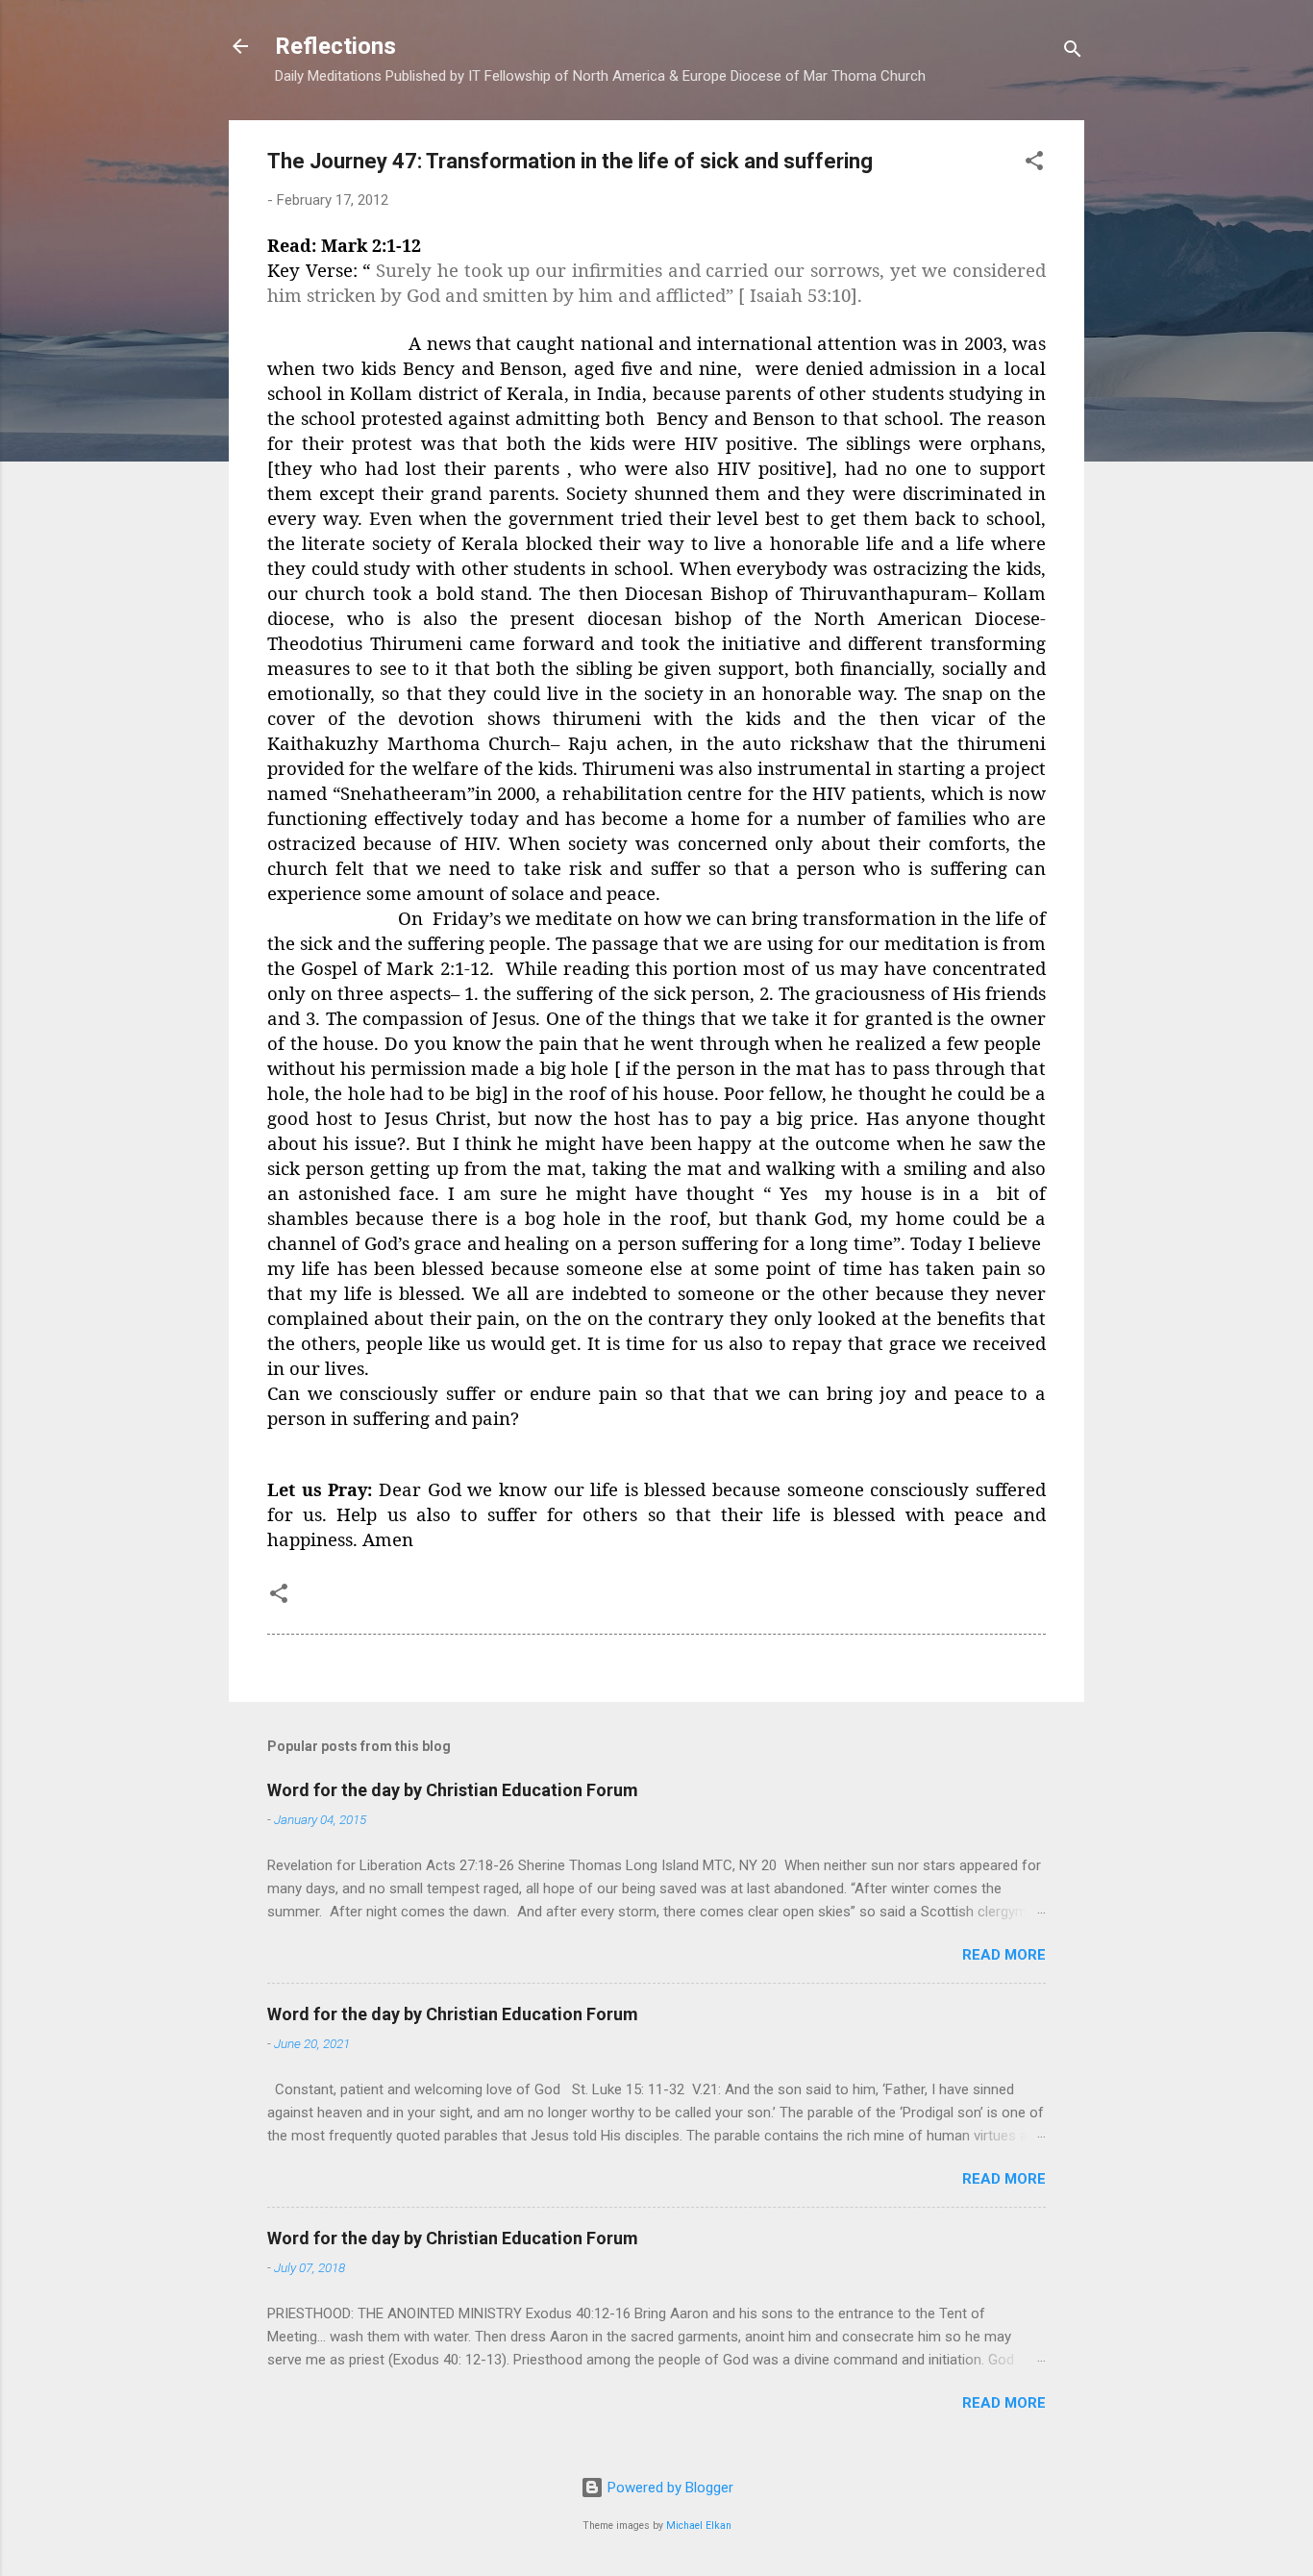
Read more (1004, 1955)
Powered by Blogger (669, 2488)
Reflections (335, 46)
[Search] (1073, 52)
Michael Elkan (699, 2526)
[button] (1034, 164)
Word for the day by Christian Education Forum (453, 1790)
